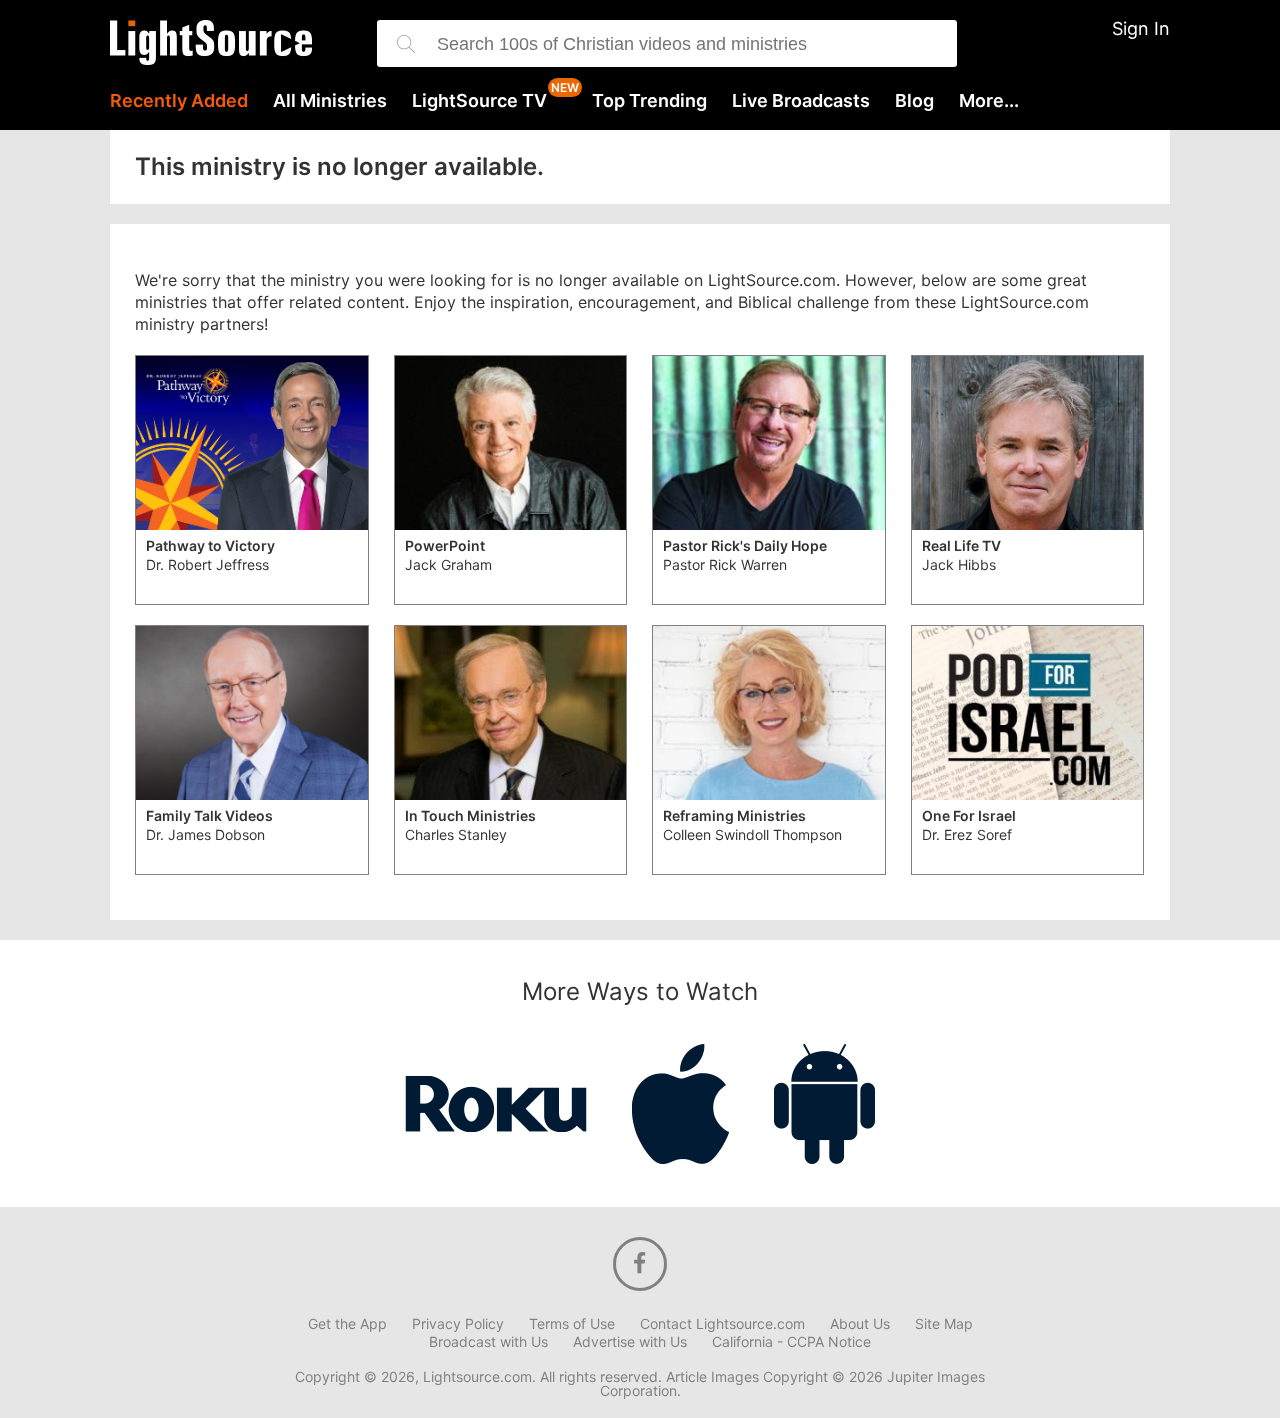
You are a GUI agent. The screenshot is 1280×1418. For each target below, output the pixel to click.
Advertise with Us (630, 1342)
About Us (860, 1324)
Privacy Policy (458, 1324)
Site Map (944, 1324)
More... (989, 101)
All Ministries (330, 101)
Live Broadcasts (801, 101)
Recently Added (179, 101)
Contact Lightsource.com (722, 1324)
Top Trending (649, 101)
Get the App (347, 1324)
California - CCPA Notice (791, 1342)
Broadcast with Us (488, 1342)
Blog (914, 101)
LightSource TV (479, 101)
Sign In (1141, 28)
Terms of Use (572, 1324)
